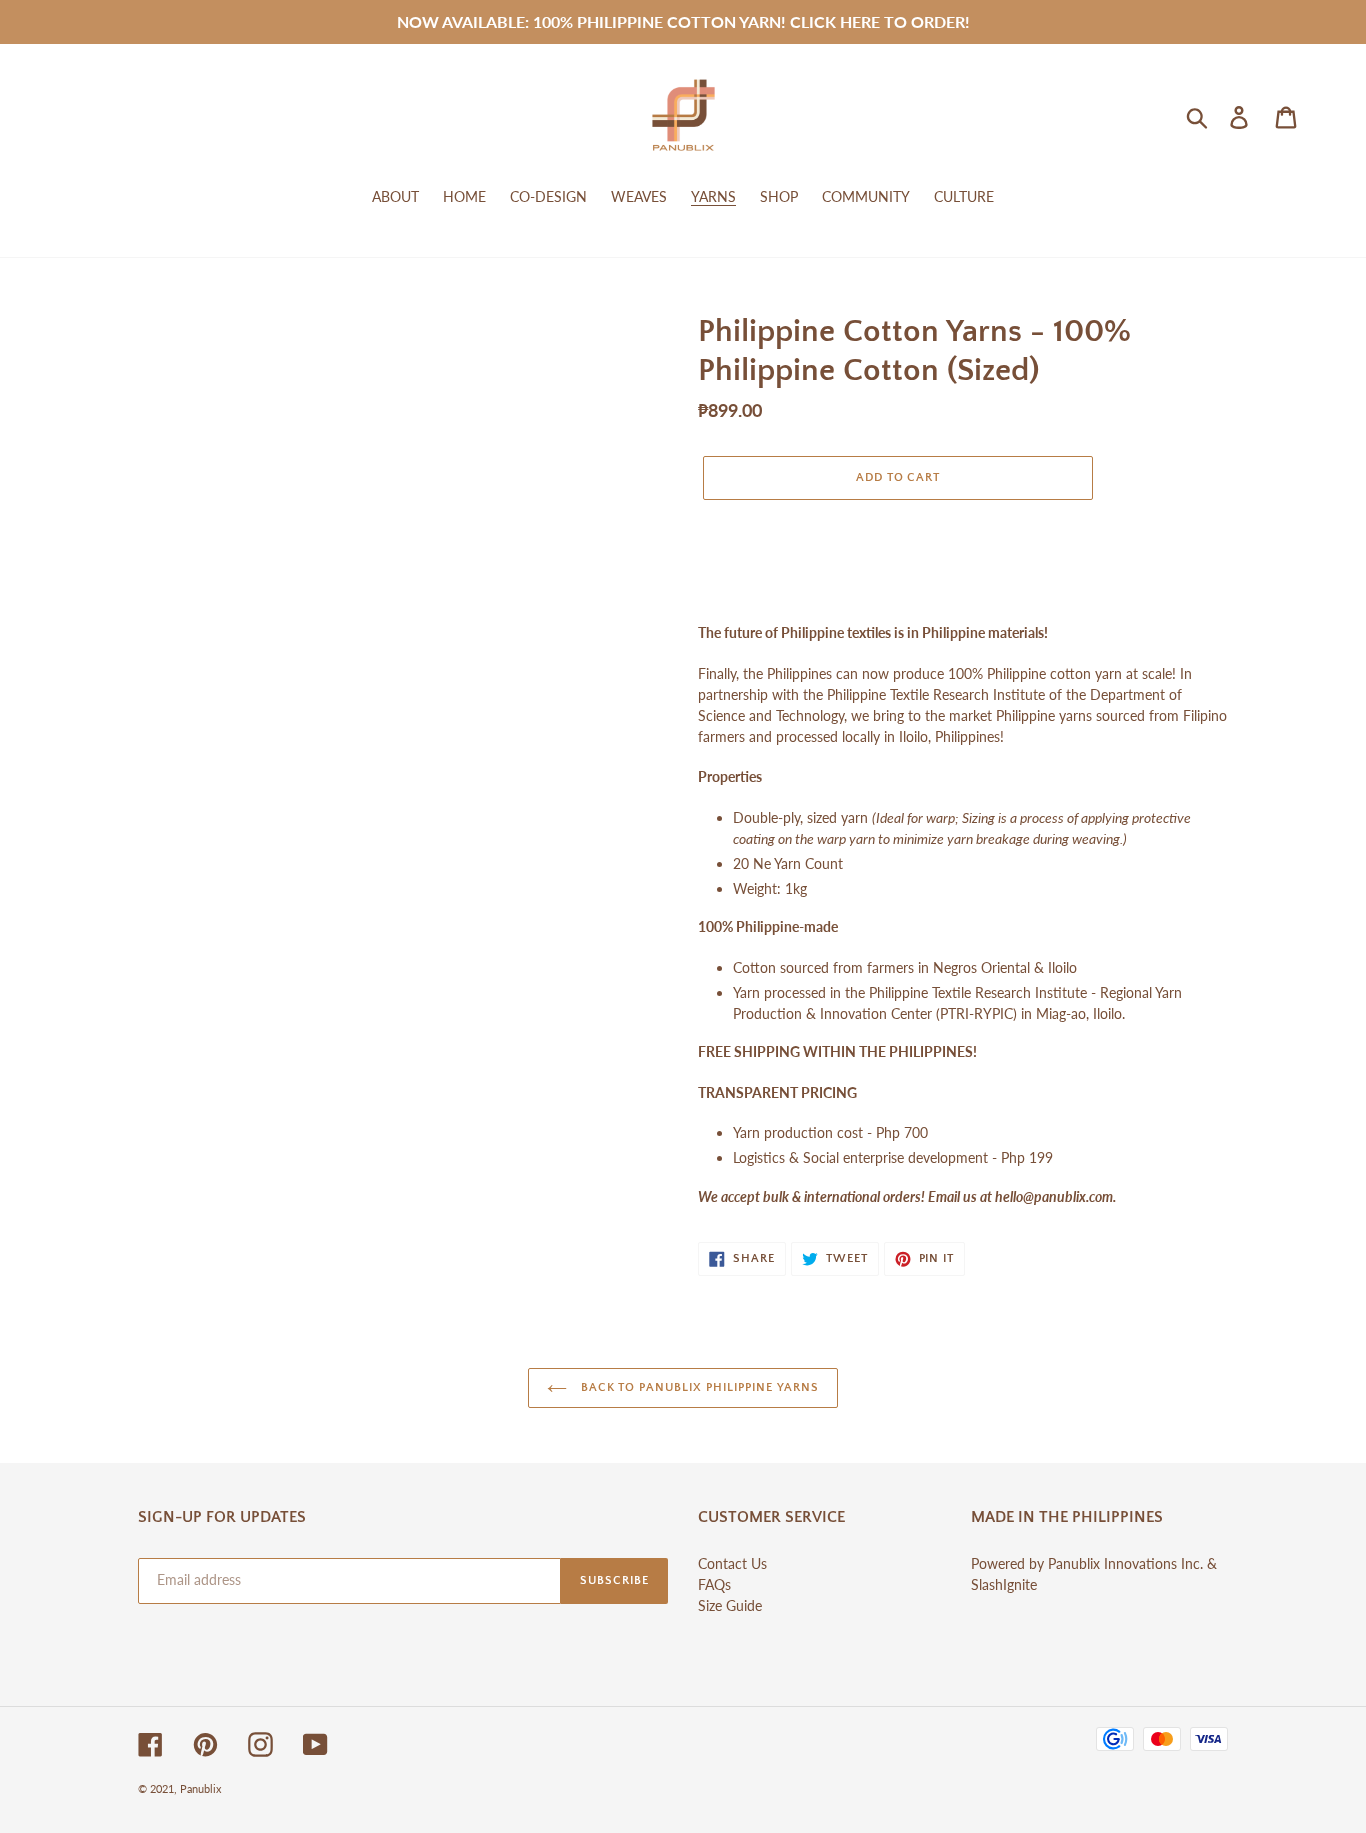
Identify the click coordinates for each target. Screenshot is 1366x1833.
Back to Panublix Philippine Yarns (698, 1387)
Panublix (200, 1788)
